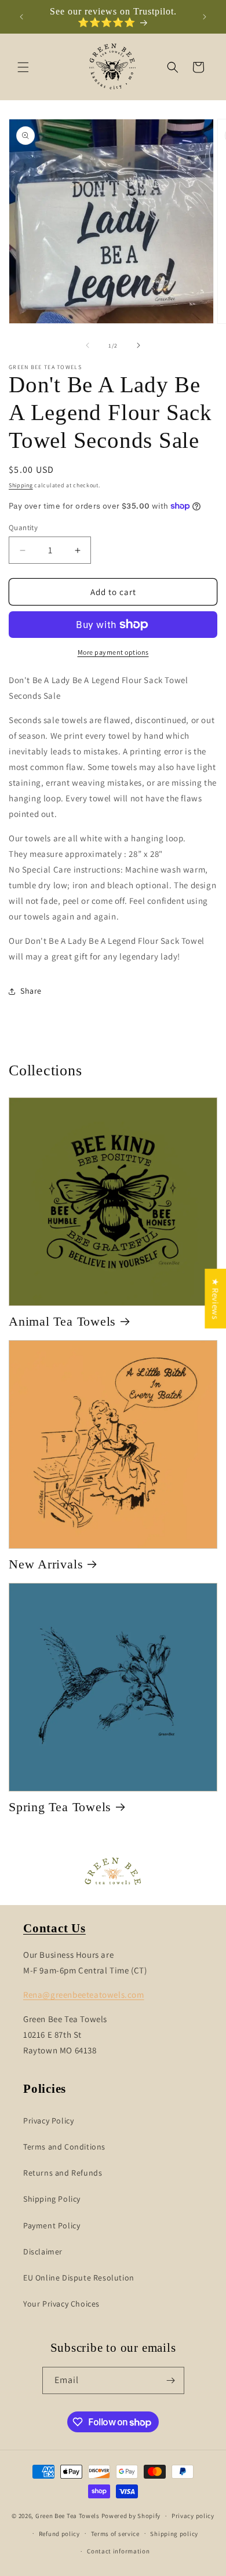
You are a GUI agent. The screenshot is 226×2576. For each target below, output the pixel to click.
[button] (23, 67)
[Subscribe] (171, 2380)
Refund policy (59, 2534)
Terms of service (115, 2534)
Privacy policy (193, 2516)
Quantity (23, 528)
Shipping (21, 485)
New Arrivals (46, 1564)
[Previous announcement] (21, 17)
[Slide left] (88, 345)
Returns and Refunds (63, 2173)
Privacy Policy (48, 2121)
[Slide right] (138, 345)
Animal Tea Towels (62, 1321)
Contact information (118, 2551)
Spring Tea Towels (60, 1807)
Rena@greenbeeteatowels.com (84, 1995)
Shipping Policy (52, 2199)
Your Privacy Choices (61, 2304)
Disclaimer (43, 2252)
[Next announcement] (205, 17)
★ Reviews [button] (215, 1299)
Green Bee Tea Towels (68, 2516)
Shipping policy (174, 2534)
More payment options (113, 652)
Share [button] (31, 991)
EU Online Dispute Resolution (79, 2278)
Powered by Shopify (131, 2516)
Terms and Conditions (64, 2147)
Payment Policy (52, 2225)
